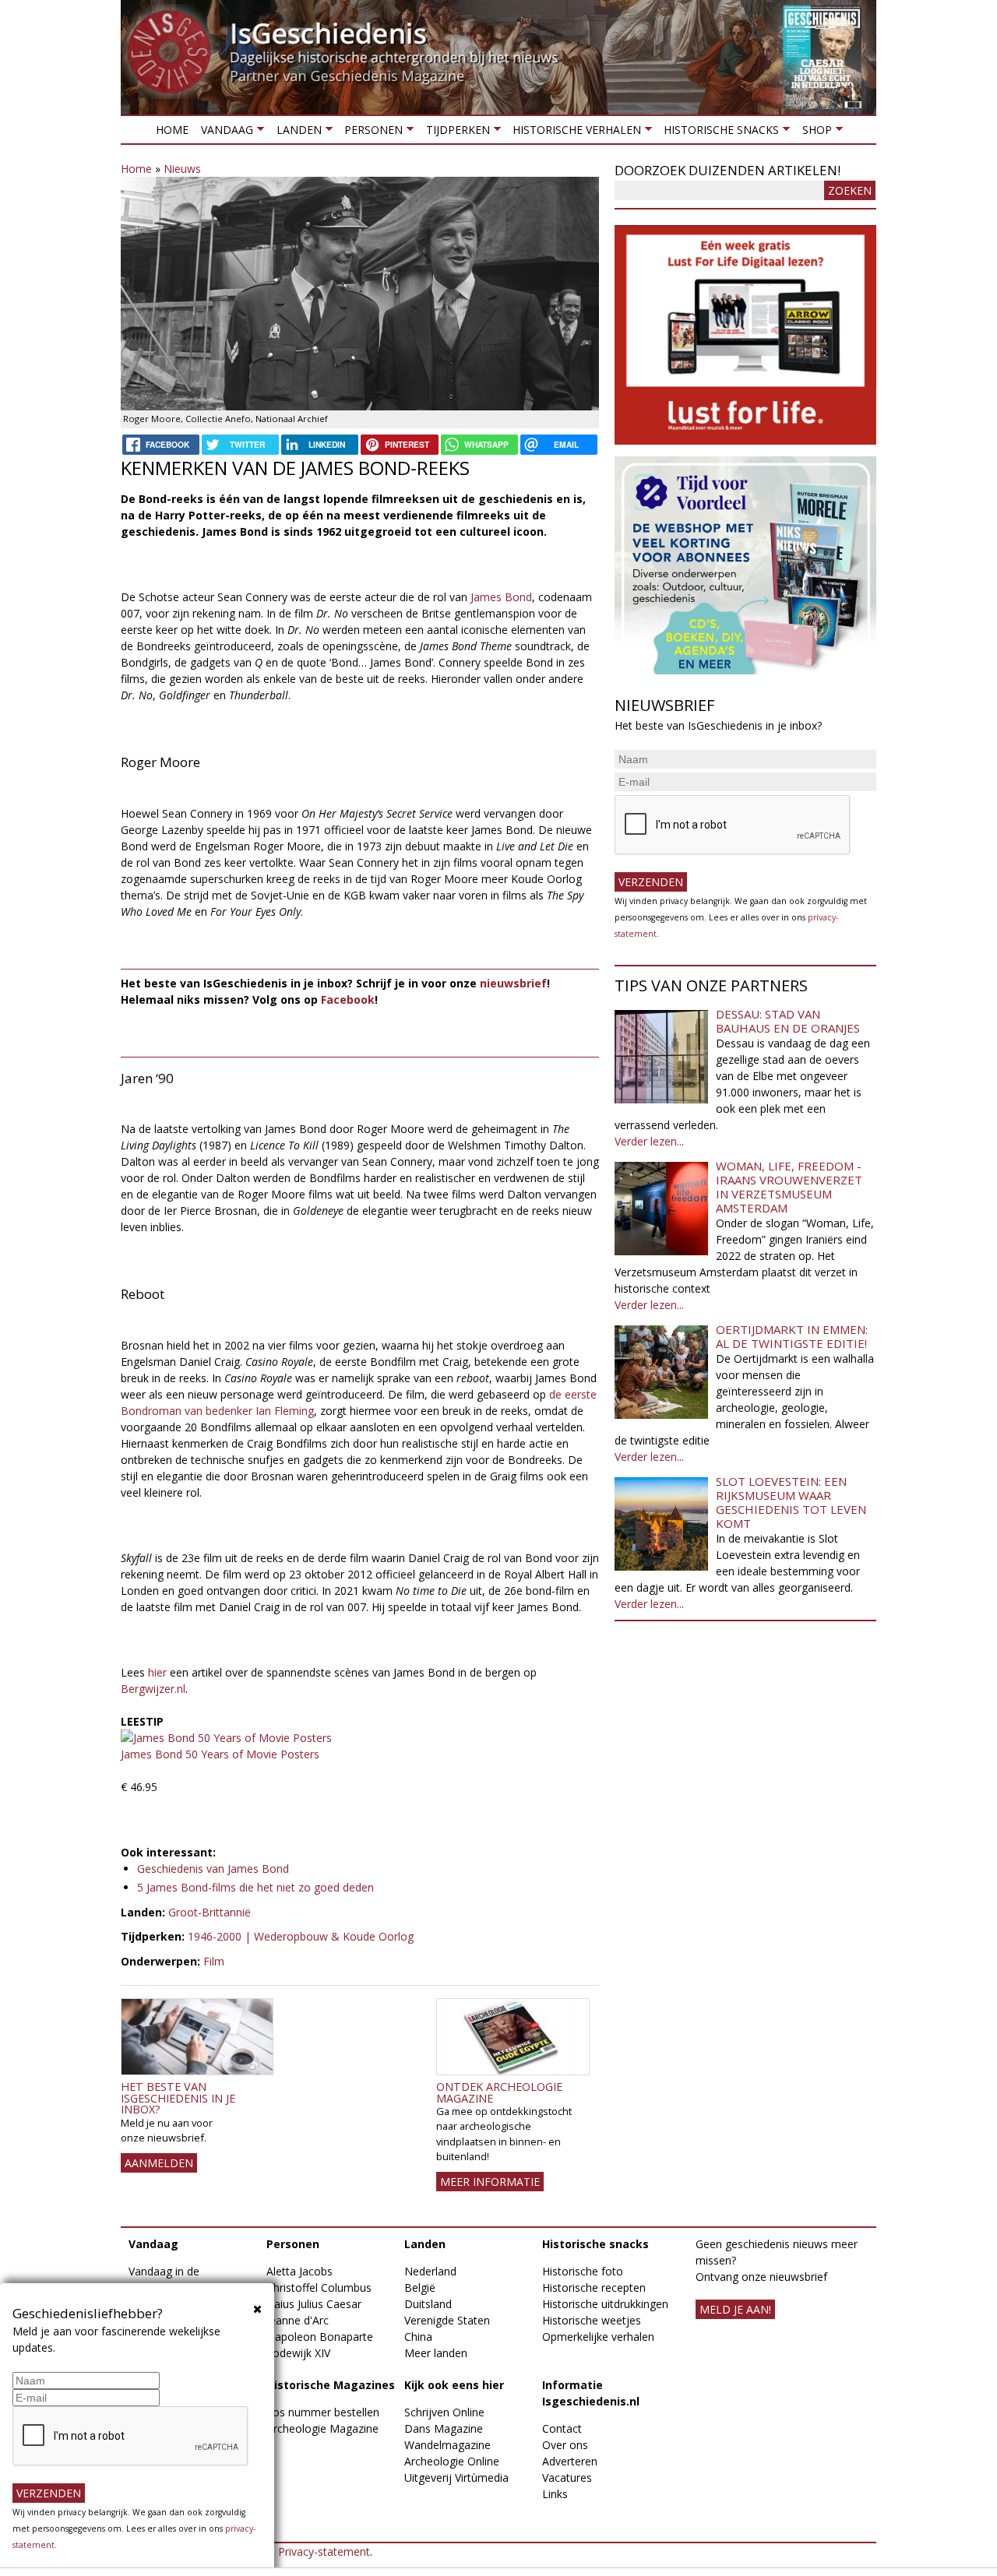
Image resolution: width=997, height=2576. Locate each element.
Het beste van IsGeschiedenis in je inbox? (178, 2098)
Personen (370, 133)
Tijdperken (454, 133)
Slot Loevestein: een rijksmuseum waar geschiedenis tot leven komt (791, 1502)
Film (214, 1961)
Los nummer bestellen (323, 2412)
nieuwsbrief (513, 983)
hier (157, 1672)
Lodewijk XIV (298, 2353)
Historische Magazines (331, 2385)
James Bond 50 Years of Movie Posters (220, 1754)
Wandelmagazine (447, 2445)
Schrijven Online (444, 2412)
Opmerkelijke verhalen (598, 2337)
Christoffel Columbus (319, 2287)
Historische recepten (594, 2287)
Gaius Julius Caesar (314, 2304)
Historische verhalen (574, 133)
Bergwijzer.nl (153, 1689)
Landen (295, 133)
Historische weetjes (592, 2320)
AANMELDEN (159, 2163)
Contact (562, 2428)
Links (555, 2494)
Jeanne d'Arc (298, 2320)
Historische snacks (718, 133)
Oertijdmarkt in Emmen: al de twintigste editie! (792, 1336)
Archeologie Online (452, 2461)
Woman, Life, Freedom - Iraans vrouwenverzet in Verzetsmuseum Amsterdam (789, 1187)
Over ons (565, 2445)
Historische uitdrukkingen (605, 2304)
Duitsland (428, 2304)
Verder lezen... (649, 1141)
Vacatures (567, 2477)
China (418, 2337)
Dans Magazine (444, 2428)
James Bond (501, 597)
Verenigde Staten (447, 2320)
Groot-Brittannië (210, 1912)
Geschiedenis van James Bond (213, 1869)
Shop (813, 133)
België (420, 2287)
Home (172, 130)
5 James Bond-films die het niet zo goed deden (255, 1887)
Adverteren (570, 2461)
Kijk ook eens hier (454, 2385)
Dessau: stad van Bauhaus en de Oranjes (788, 1021)
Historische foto (583, 2271)
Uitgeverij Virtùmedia (456, 2477)
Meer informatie (490, 2182)
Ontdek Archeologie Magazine (499, 2092)
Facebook (348, 999)
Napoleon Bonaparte (320, 2337)
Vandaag (224, 133)
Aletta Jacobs (299, 2271)
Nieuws (182, 169)
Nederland (430, 2271)
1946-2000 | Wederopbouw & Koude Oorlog (301, 1936)
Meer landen (436, 2353)
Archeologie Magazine (322, 2428)
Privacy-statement (324, 2551)
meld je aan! (735, 2309)
